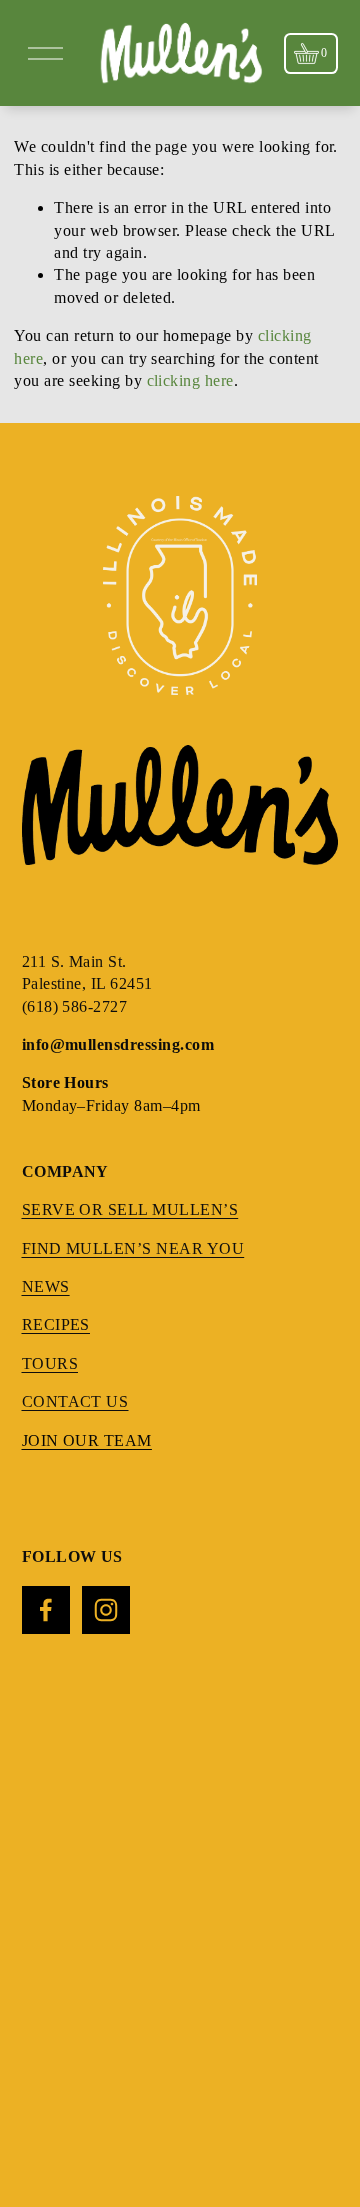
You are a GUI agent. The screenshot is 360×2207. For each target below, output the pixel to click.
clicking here (190, 380)
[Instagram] (106, 1610)
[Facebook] (46, 1610)
